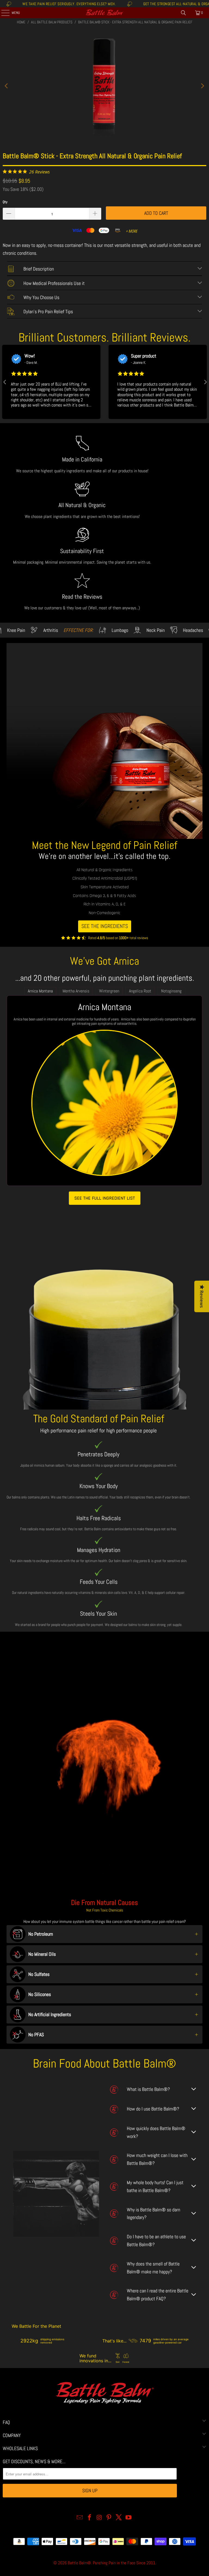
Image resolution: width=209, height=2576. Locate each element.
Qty (5, 202)
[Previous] (7, 86)
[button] (4, 382)
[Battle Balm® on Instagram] (99, 2518)
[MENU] (2, 13)
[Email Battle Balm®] (80, 2518)
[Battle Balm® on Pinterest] (109, 2518)
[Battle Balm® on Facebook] (90, 2518)
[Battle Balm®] (104, 13)
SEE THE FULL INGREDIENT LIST (105, 1198)
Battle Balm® (79, 2563)
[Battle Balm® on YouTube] (128, 2518)
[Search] (183, 13)
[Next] (202, 86)
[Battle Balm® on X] (119, 2518)
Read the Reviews (82, 597)
